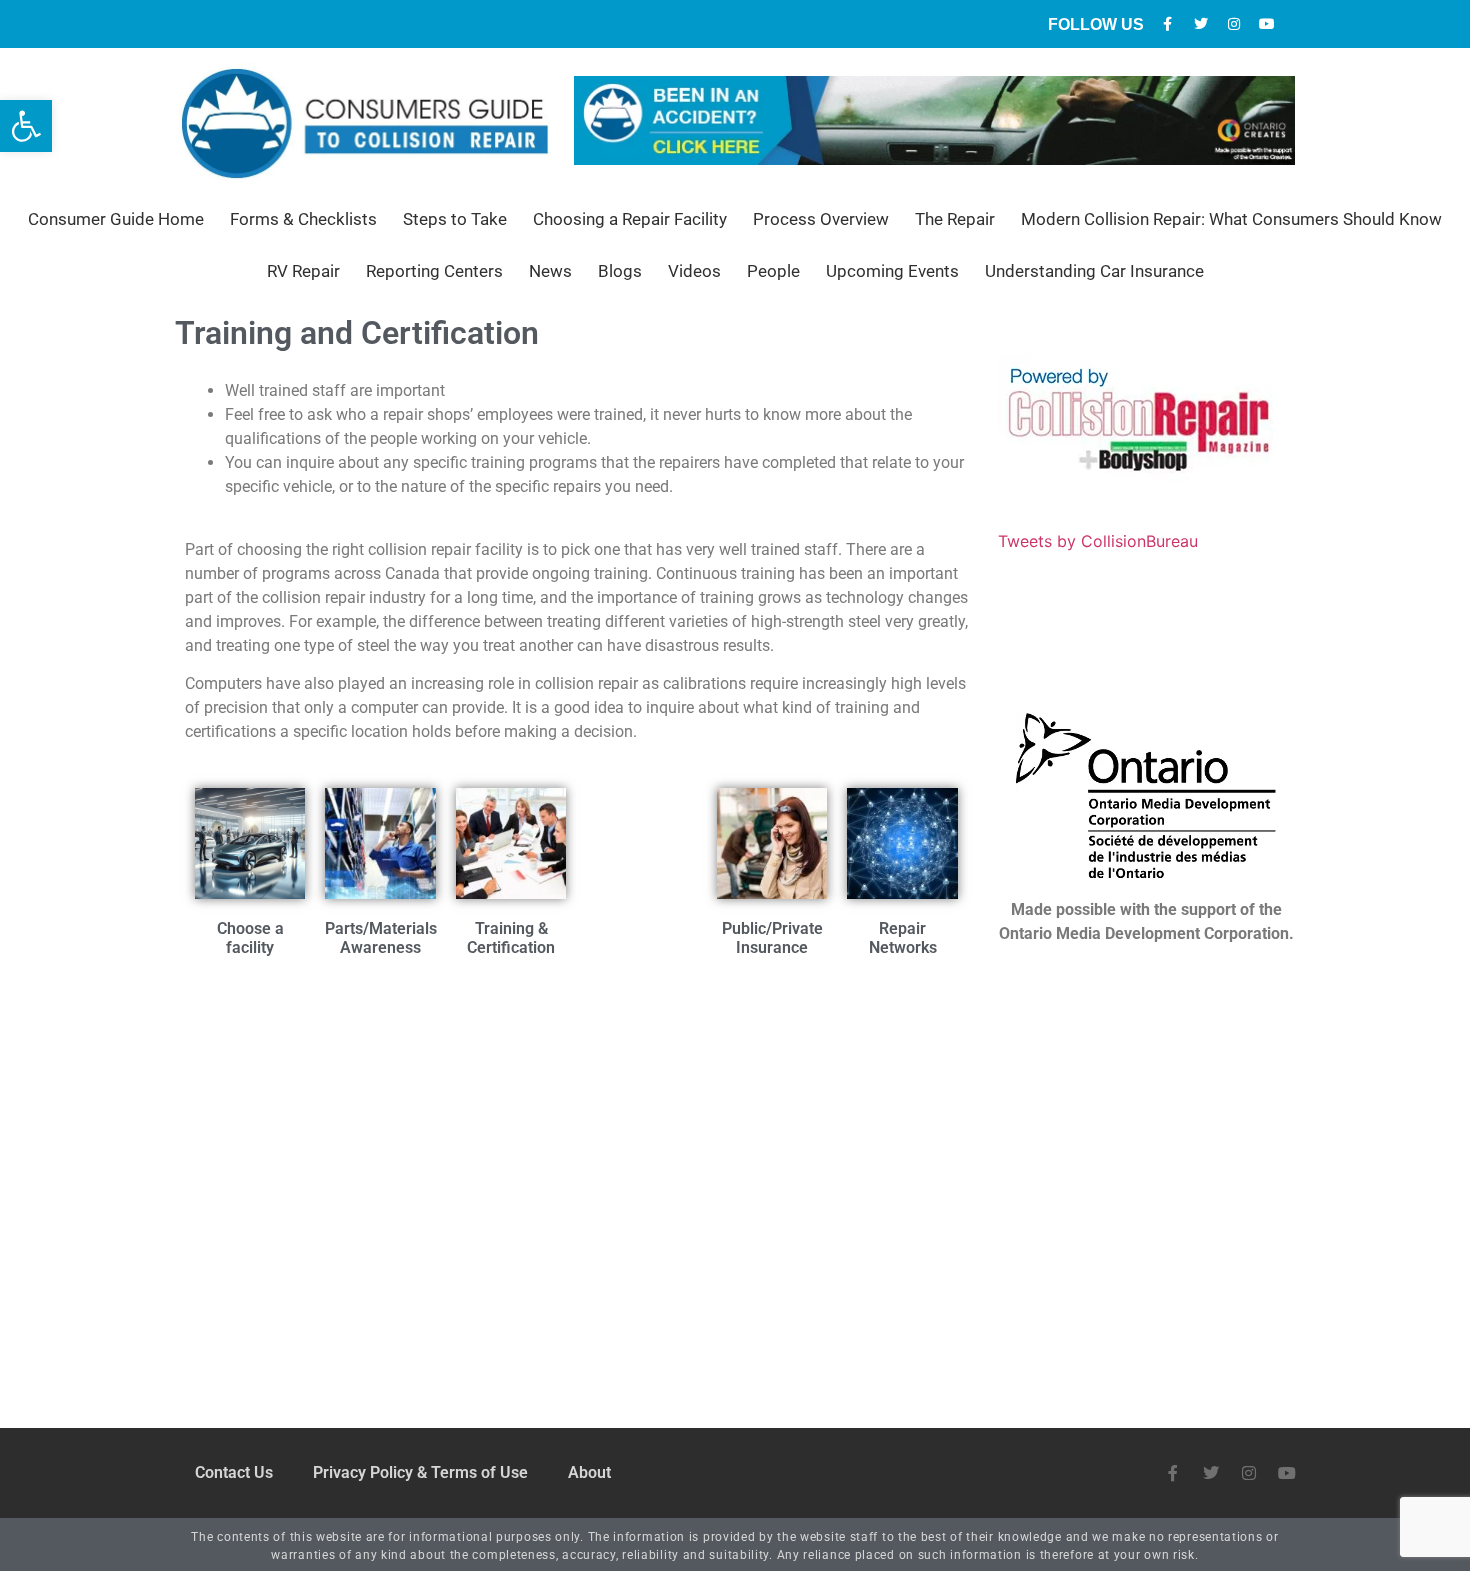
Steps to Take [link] (455, 219)
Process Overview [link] (821, 219)
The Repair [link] (955, 219)
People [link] (773, 271)
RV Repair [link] (303, 271)
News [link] (550, 271)
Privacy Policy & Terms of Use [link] (420, 1472)
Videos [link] (694, 271)
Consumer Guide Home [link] (116, 219)
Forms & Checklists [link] (303, 219)
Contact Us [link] (234, 1472)
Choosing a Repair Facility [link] (630, 219)
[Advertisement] (576, 1127)
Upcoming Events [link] (892, 271)
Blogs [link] (620, 271)
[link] (26, 126)
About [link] (589, 1472)
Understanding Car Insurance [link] (1094, 271)
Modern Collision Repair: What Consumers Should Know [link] (1231, 219)
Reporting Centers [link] (434, 271)
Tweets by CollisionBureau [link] (1098, 541)
